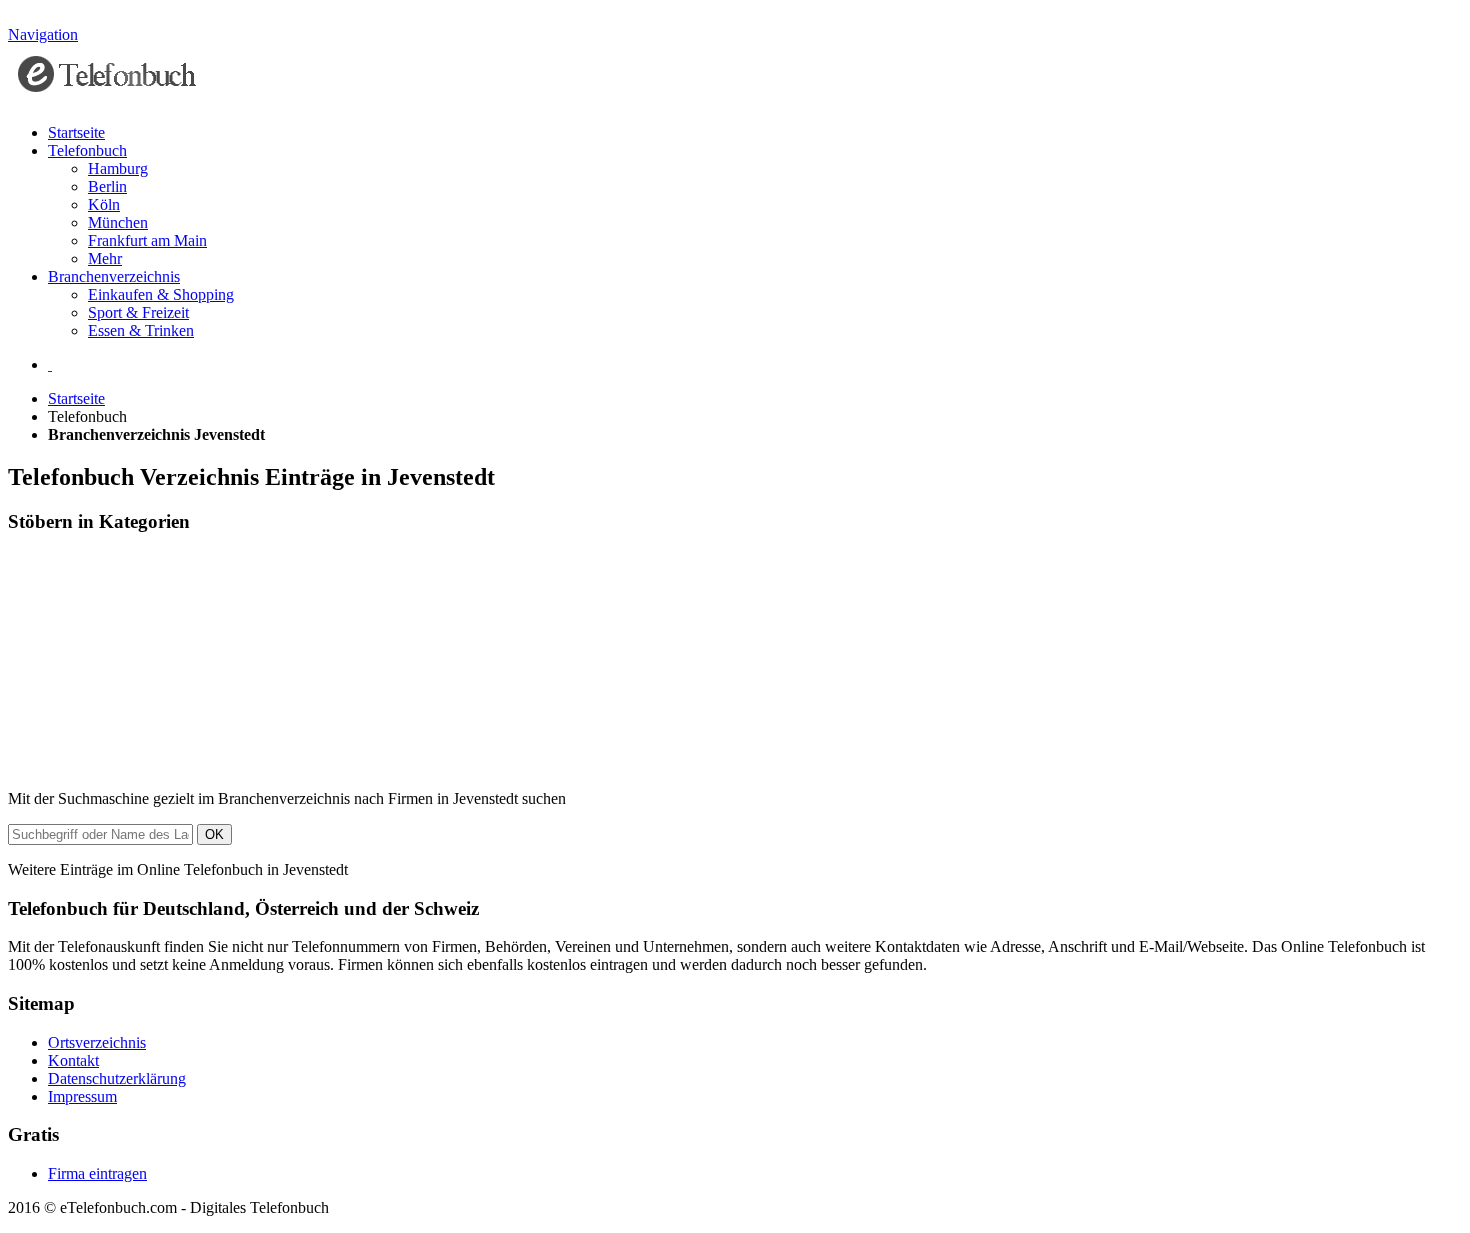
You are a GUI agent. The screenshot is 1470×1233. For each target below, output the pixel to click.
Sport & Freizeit (138, 312)
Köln (104, 204)
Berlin (107, 186)
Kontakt (73, 1060)
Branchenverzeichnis (114, 276)
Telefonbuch (87, 150)
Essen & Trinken (141, 330)
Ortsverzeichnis (97, 1042)
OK (214, 834)
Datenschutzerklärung (117, 1078)
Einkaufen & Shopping (161, 294)
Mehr (105, 258)
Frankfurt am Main (147, 240)
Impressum (82, 1096)
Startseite (76, 132)
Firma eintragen (97, 1173)
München (118, 222)
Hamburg (118, 168)
